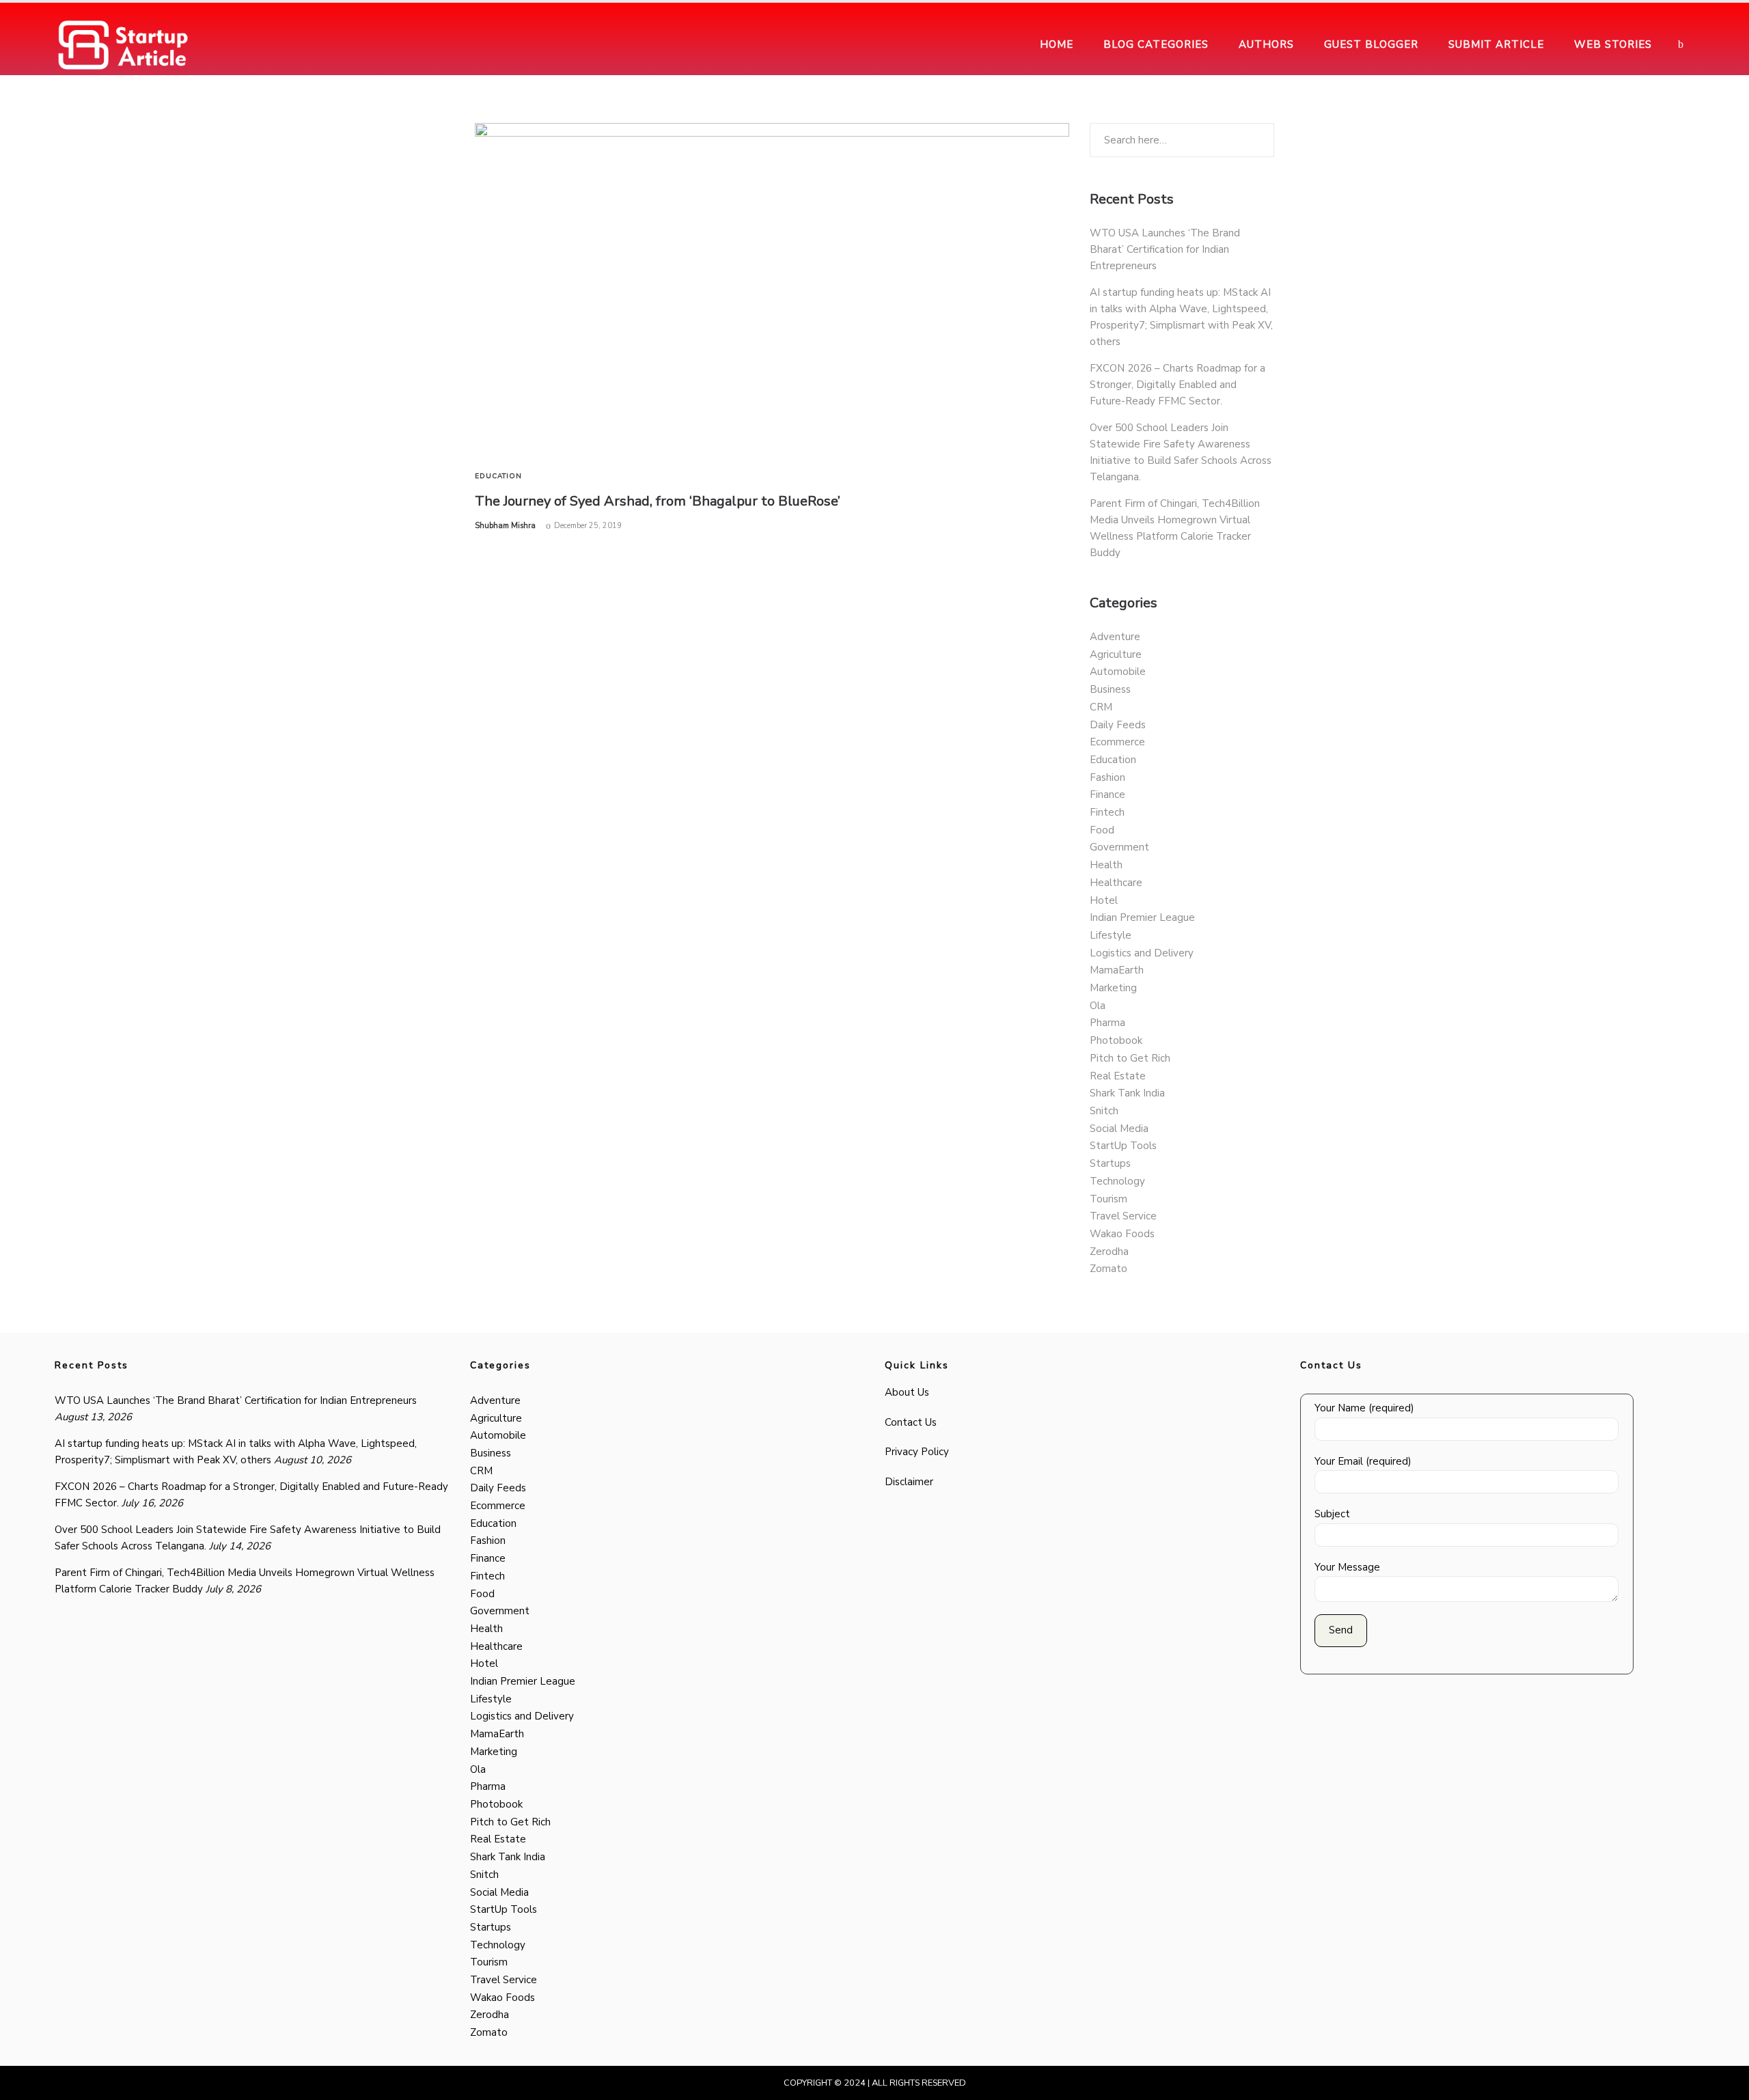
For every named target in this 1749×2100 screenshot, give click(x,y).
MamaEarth (1117, 970)
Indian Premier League (1142, 917)
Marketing (1113, 988)
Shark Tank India (1127, 1093)
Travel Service (1123, 1216)
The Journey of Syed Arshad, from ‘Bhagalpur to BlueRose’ (658, 501)
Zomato (1108, 1269)
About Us (907, 1392)
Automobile (1118, 672)
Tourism (1108, 1199)
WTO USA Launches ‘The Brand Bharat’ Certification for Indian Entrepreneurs (1165, 249)
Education (498, 476)
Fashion (1107, 777)
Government (1119, 847)
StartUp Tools (1123, 1146)
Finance (1107, 795)
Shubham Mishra (505, 526)
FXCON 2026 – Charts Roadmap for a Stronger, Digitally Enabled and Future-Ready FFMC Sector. (1178, 385)
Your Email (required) (1363, 1461)
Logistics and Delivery (1142, 953)
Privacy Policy (917, 1452)
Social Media (1119, 1129)
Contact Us (911, 1422)
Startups (1110, 1163)
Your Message (1347, 1567)
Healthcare (1116, 883)
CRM (1101, 707)
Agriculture (1116, 654)
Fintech (1107, 812)
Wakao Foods (1122, 1234)
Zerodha (1109, 1252)
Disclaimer (909, 1482)
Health (1106, 865)
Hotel (1104, 900)
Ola (1098, 1006)
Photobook (1116, 1040)
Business (1110, 689)
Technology (1117, 1181)
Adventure (1115, 637)
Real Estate (1118, 1076)
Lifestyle (1111, 935)
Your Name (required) (1364, 1408)
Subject (1332, 1514)
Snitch (1104, 1111)
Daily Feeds (1118, 725)
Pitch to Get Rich (1130, 1058)
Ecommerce (1117, 742)
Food (1102, 830)
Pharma (1107, 1023)
